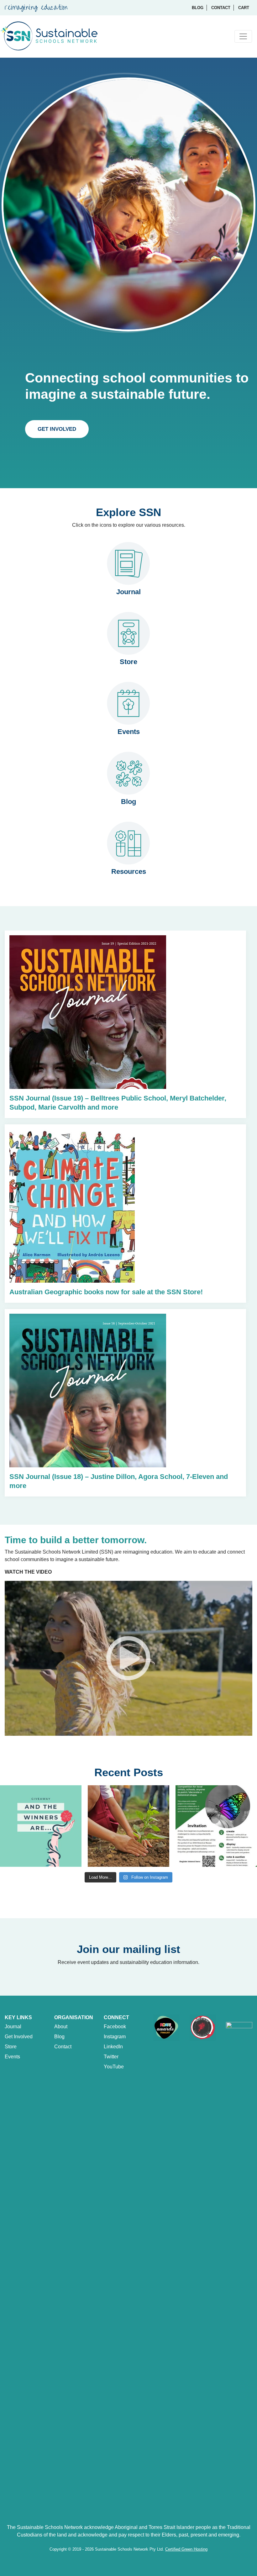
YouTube (114, 2067)
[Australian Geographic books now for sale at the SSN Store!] (72, 1217)
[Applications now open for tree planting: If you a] (128, 1826)
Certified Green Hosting (186, 2549)
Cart (244, 8)
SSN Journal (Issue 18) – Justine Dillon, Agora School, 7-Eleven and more (119, 1481)
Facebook (115, 2027)
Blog (198, 8)
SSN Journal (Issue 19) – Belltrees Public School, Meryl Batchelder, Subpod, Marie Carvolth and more (118, 1103)
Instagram (115, 2037)
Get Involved (57, 429)
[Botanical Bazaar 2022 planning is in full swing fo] (216, 1826)
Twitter (111, 2057)
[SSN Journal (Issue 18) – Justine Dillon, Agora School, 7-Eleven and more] (88, 1424)
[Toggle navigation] (243, 36)
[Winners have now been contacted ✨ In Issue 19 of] (41, 1826)
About (61, 2027)
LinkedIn (113, 2047)
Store (11, 2047)
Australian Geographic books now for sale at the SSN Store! (106, 1292)
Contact (221, 8)
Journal (13, 2027)
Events (12, 2057)
